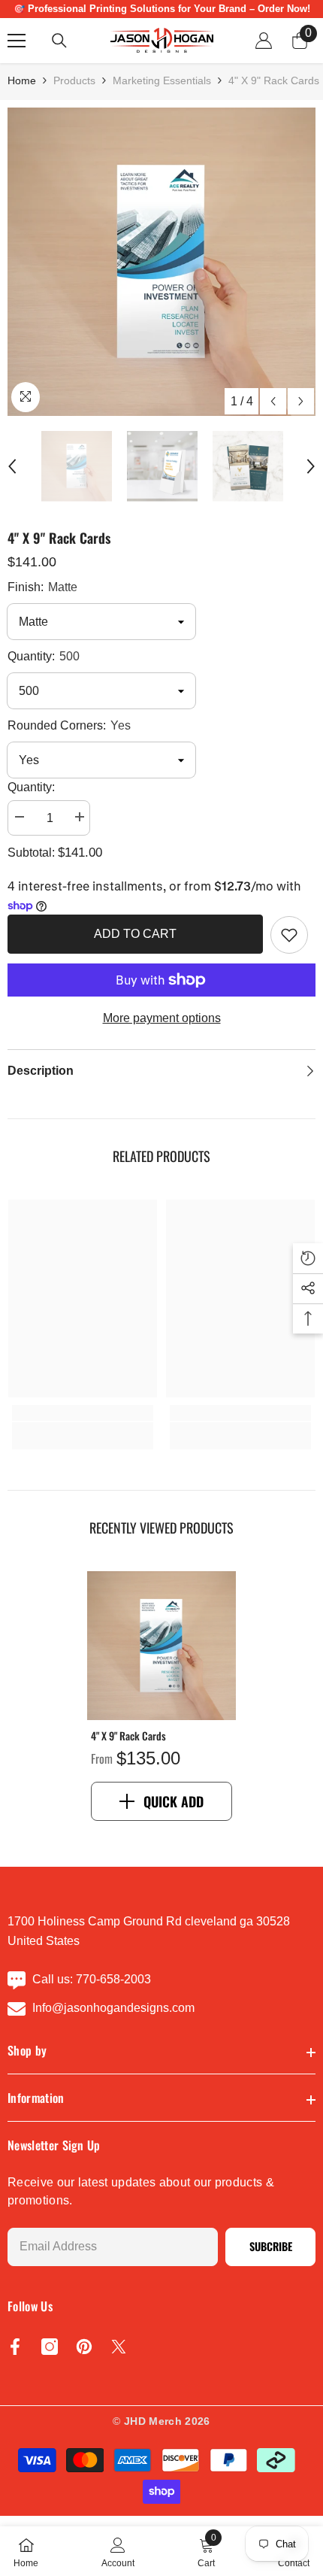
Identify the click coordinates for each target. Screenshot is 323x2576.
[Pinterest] (84, 2347)
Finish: (42, 587)
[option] (161, 262)
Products (74, 80)
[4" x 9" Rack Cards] (161, 1646)
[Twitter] (119, 2347)
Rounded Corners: (69, 725)
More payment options (162, 1018)
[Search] (59, 41)
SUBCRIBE (271, 2246)
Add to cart (135, 934)
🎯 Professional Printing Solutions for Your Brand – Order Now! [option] (161, 9)
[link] (289, 935)
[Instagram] (50, 2347)
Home (22, 80)
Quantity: (44, 656)
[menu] (17, 41)
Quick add (174, 1801)
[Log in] (264, 41)
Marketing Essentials (162, 80)
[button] (273, 401)
